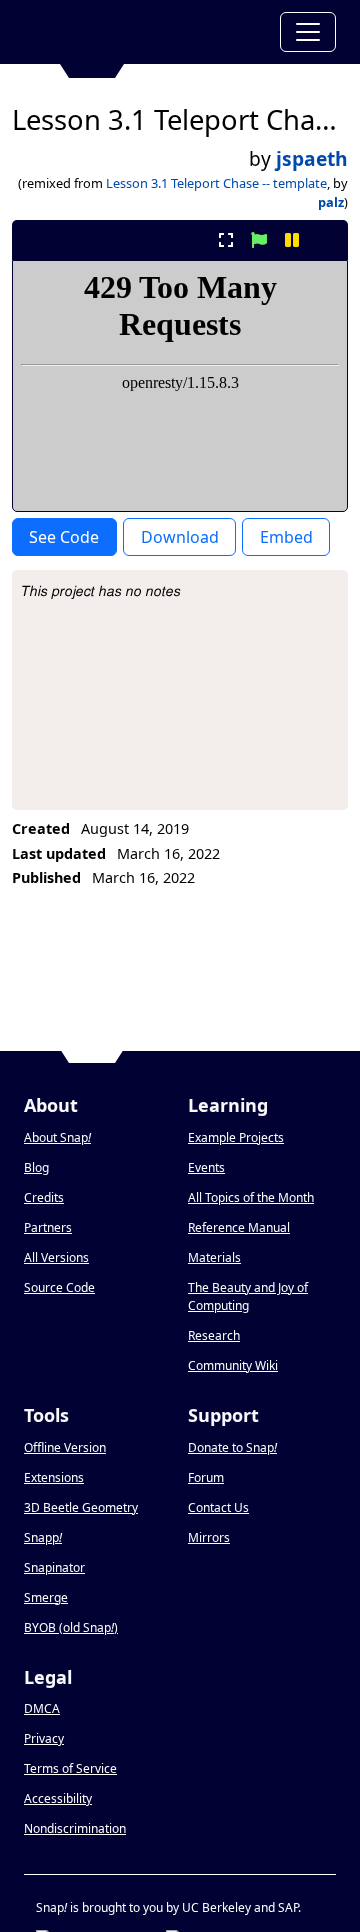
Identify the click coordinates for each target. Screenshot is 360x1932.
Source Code (59, 1287)
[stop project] (325, 240)
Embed (286, 537)
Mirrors (209, 1537)
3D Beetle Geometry (81, 1507)
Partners (48, 1227)
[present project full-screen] (225, 240)
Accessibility (58, 1798)
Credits (44, 1197)
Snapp (43, 1537)
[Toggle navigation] (308, 32)
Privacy (44, 1738)
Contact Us (218, 1507)
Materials (214, 1257)
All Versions (56, 1257)
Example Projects (236, 1137)
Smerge (46, 1597)
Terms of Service (70, 1768)
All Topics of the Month (251, 1197)
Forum (206, 1477)
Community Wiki (233, 1365)
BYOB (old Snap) (71, 1627)
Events (206, 1167)
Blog (36, 1167)
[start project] (258, 240)
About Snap (57, 1137)
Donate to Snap (232, 1447)
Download (180, 537)
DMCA (42, 1708)
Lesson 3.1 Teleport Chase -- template (216, 183)
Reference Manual (239, 1227)
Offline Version (65, 1447)
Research (214, 1335)
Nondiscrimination (75, 1828)
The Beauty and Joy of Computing (248, 1296)
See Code (64, 537)
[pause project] (292, 240)
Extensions (54, 1477)
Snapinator (54, 1567)
